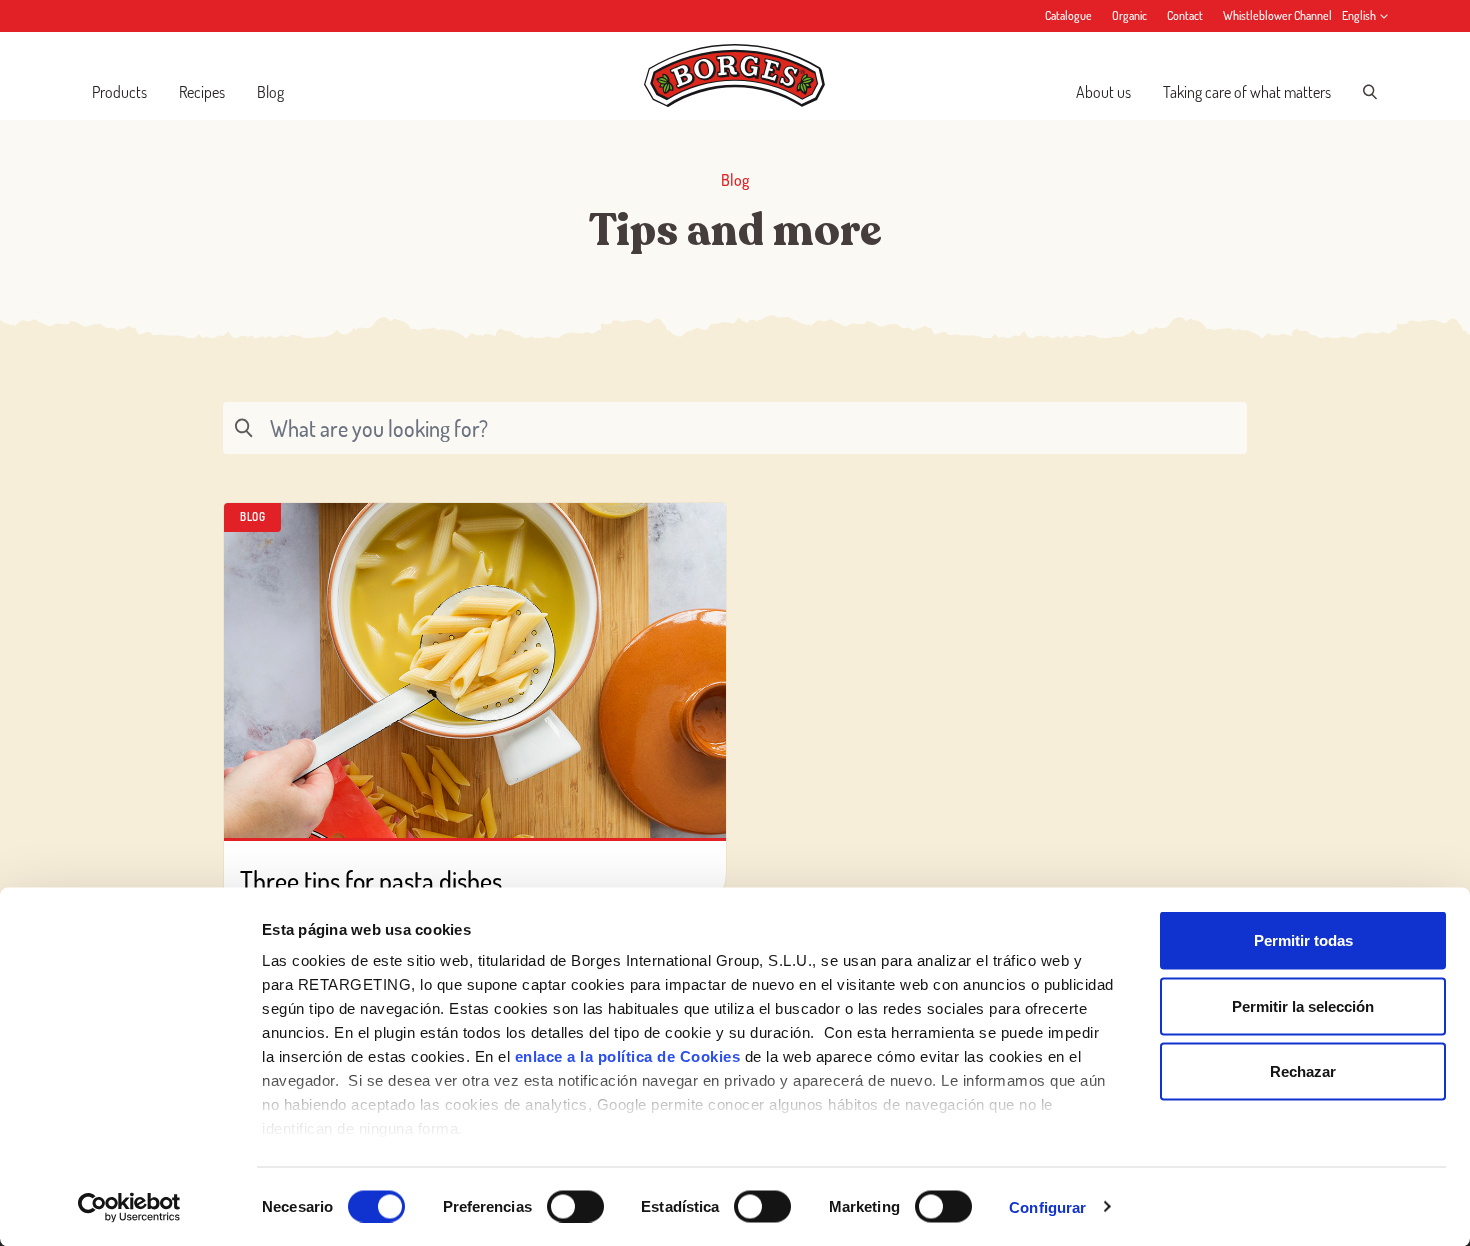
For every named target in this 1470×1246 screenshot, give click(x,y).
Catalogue (1068, 15)
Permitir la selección (1303, 1005)
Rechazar (1303, 1071)
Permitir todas (1303, 940)
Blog (270, 92)
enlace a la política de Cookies (628, 1056)
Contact (1185, 15)
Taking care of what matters (1247, 92)
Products (119, 92)
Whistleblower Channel (1277, 15)
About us (1103, 92)
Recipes (202, 92)
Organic (1129, 15)
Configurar (1047, 1206)
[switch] (575, 1206)
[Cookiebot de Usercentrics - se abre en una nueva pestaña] (129, 1207)
